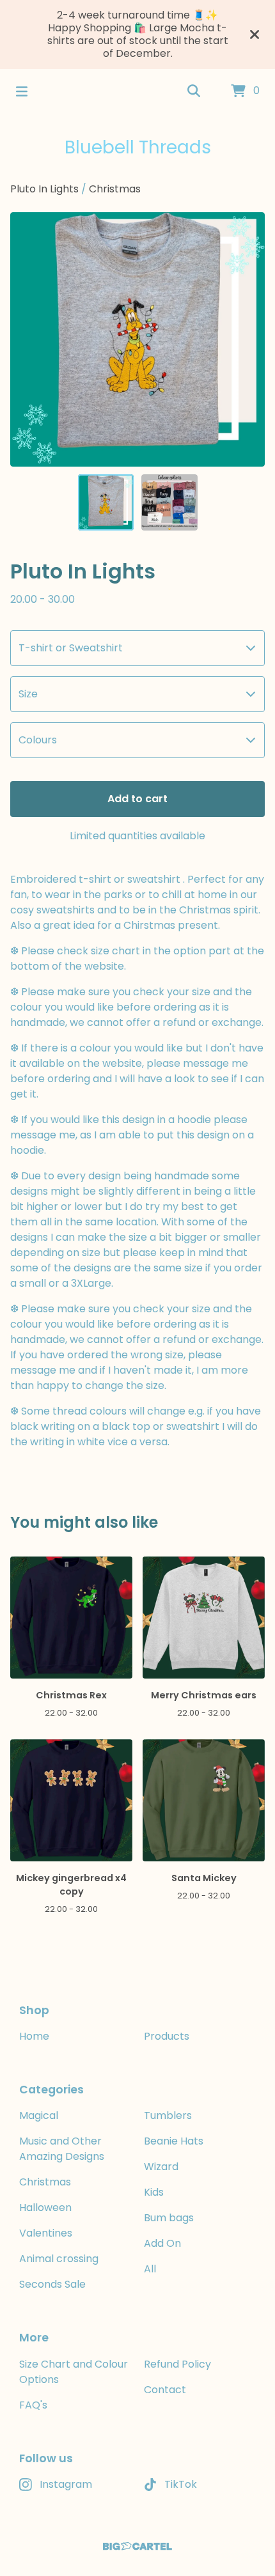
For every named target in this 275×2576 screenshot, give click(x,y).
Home (34, 2036)
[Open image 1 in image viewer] (137, 339)
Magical (39, 2115)
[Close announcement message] (255, 35)
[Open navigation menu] (22, 91)
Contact (165, 2390)
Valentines (46, 2233)
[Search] (194, 91)
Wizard (161, 2167)
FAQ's (33, 2405)
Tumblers (168, 2115)
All (150, 2269)
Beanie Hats (174, 2141)
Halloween (45, 2207)
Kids (154, 2192)
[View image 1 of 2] (106, 502)
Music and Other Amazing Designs (62, 2149)
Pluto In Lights (44, 189)
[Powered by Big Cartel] (137, 2546)
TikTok (181, 2484)
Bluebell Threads (138, 147)
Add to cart (137, 799)
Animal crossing (59, 2259)
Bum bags (169, 2218)
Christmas (115, 189)
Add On (162, 2243)
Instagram (66, 2484)
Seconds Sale (52, 2284)
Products (167, 2036)
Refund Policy (177, 2364)
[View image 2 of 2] (169, 502)
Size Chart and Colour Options (74, 2372)
